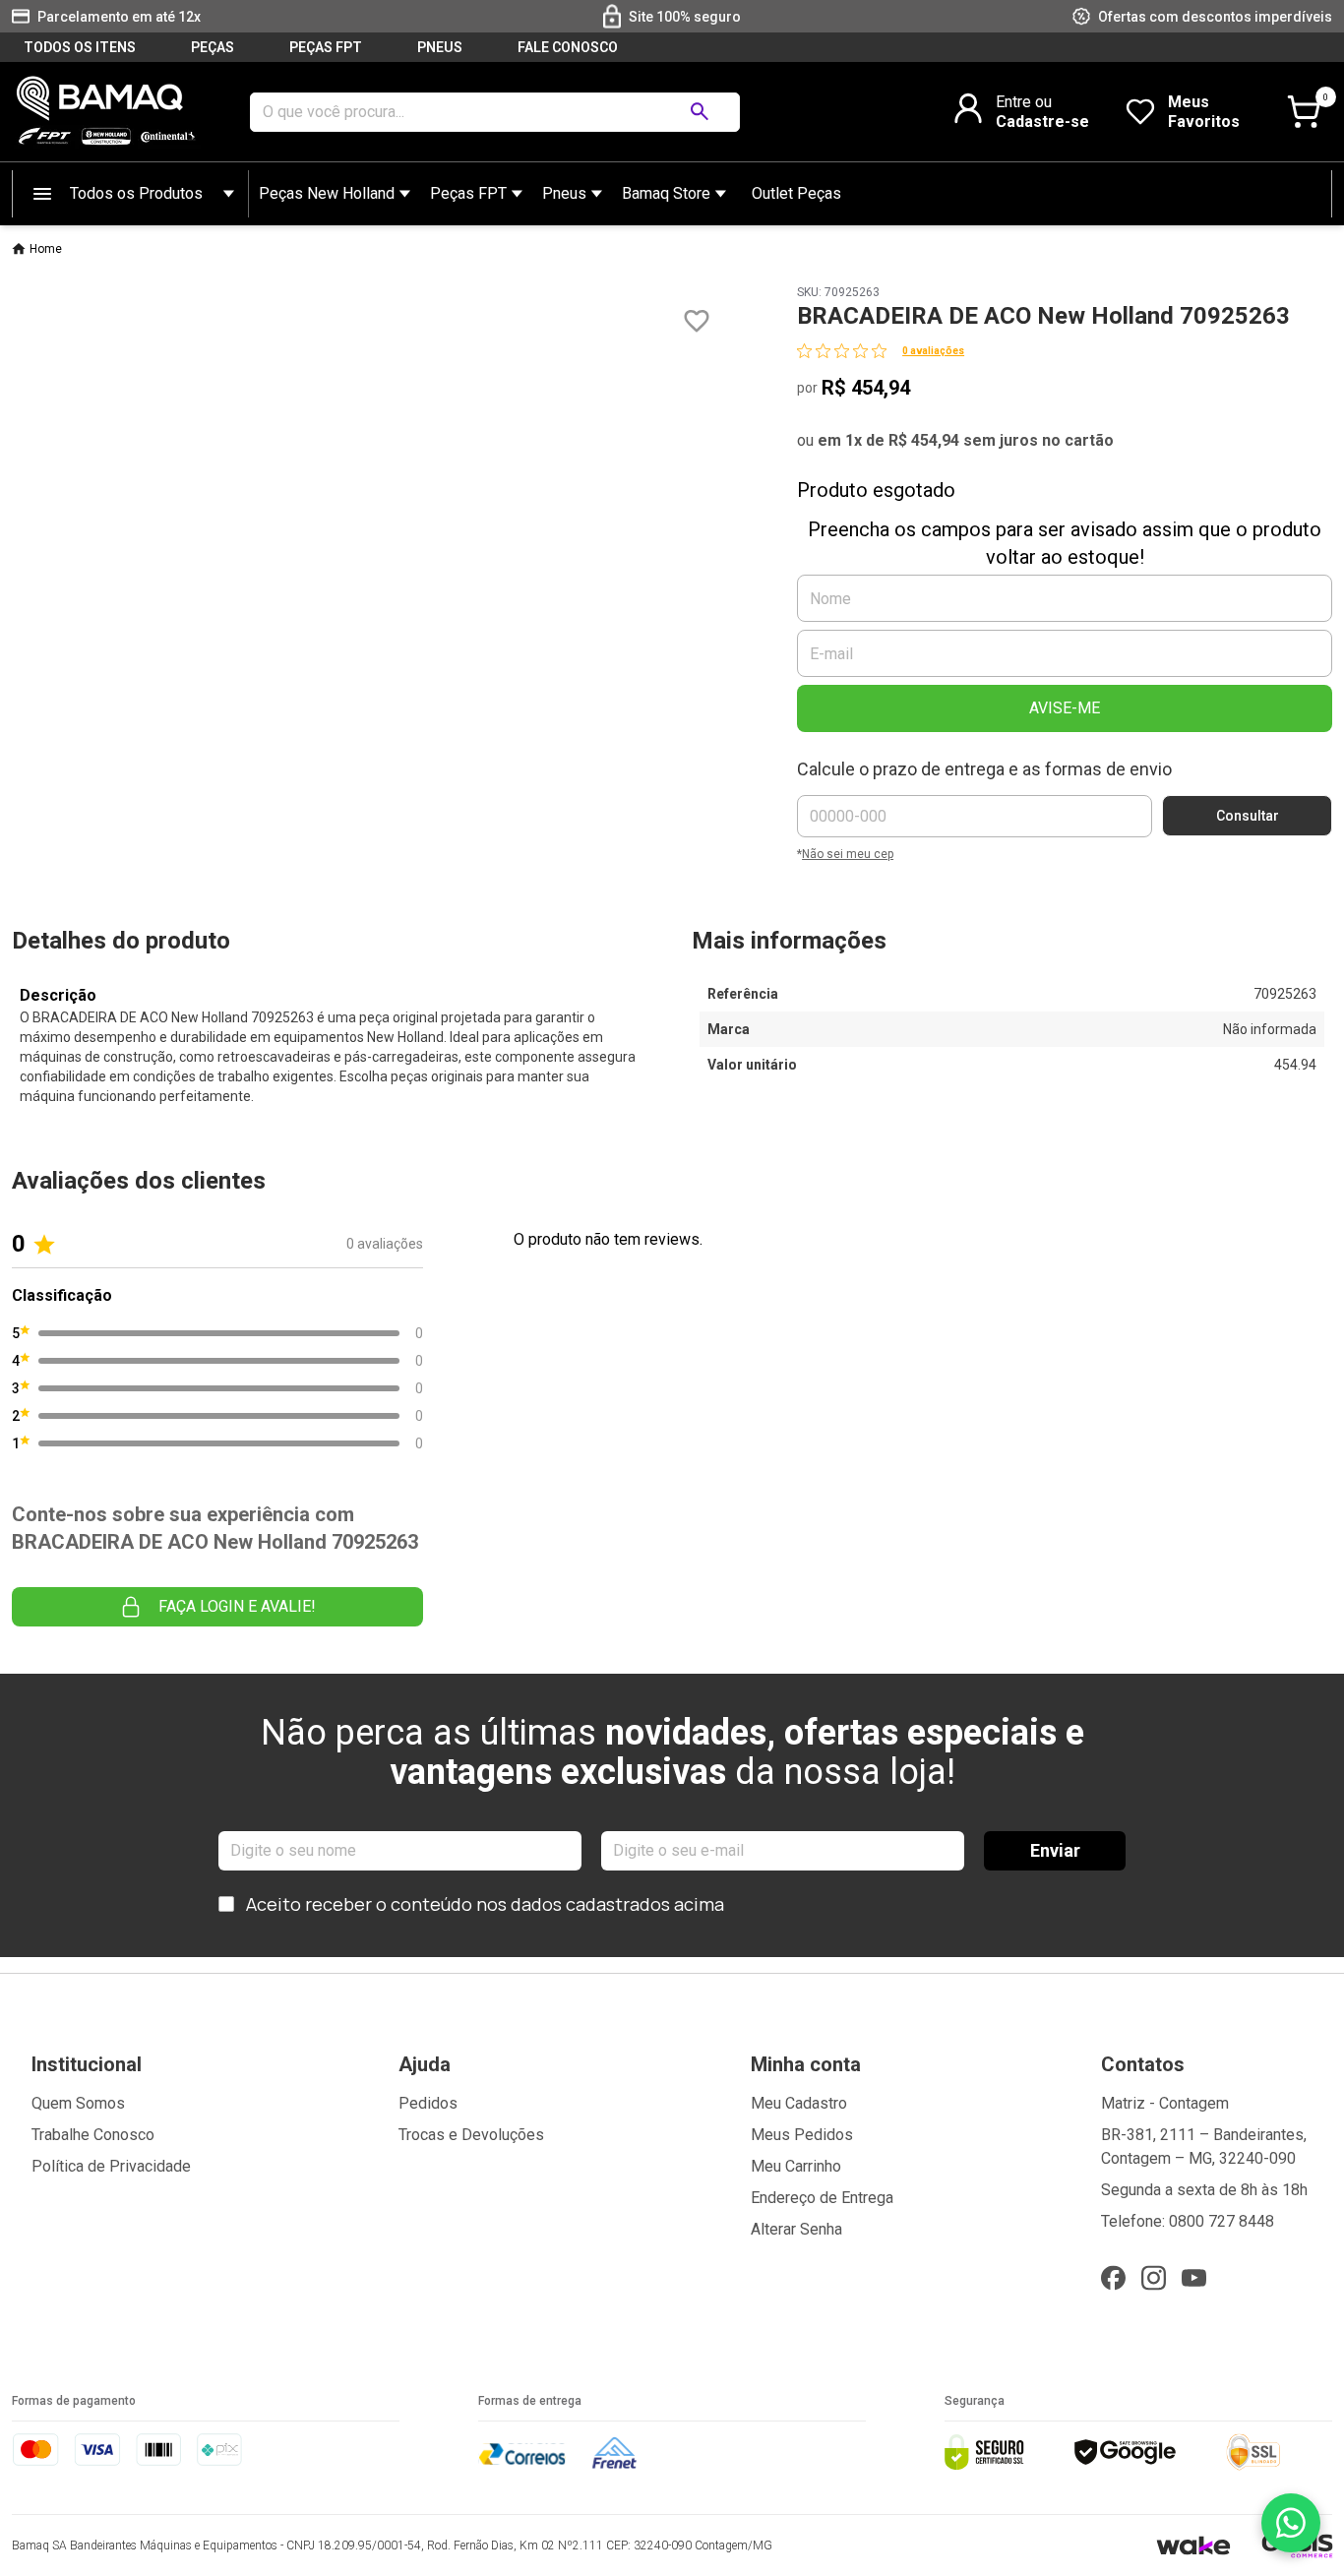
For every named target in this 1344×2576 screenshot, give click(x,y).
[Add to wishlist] (697, 321)
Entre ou (1024, 102)
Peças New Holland (327, 193)
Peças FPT (468, 193)
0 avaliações (933, 351)
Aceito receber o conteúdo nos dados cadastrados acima (485, 1904)
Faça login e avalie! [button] (237, 1606)
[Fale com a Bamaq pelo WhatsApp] (1291, 2523)
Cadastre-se (1042, 122)
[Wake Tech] (1193, 2545)
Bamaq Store (666, 193)
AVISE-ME (1065, 708)
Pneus (564, 193)
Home (46, 249)
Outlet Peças (796, 193)
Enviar (1055, 1850)
